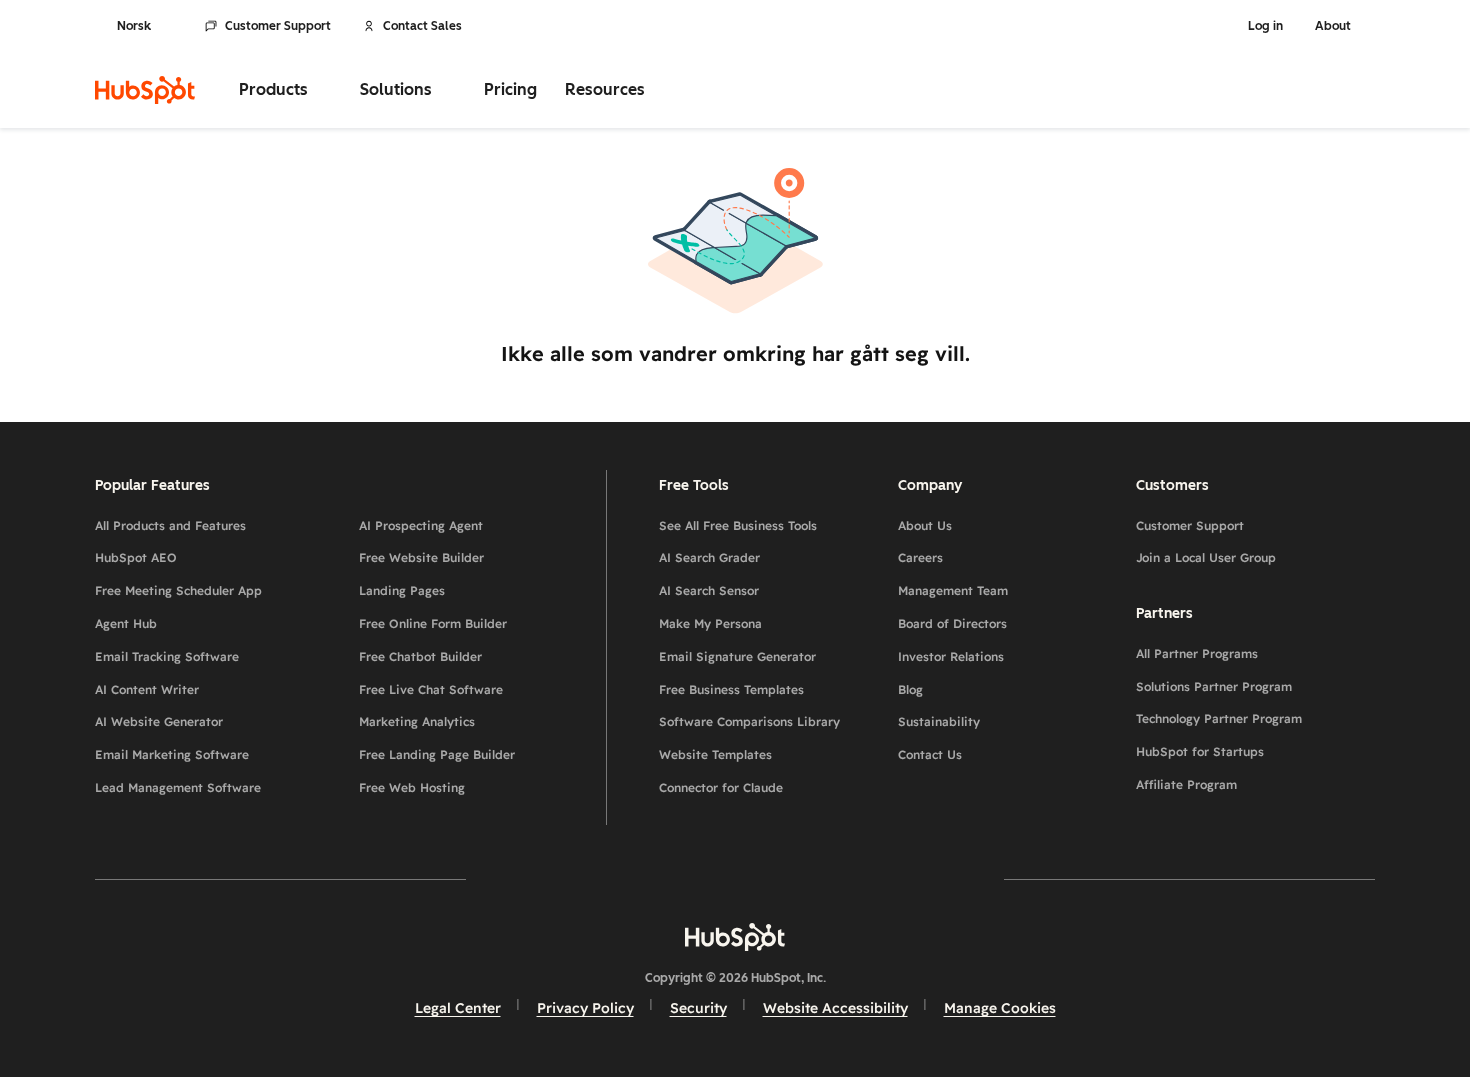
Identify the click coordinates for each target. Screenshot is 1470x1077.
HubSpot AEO (136, 557)
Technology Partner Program (1219, 718)
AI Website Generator (159, 721)
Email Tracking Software (167, 656)
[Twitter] (735, 878)
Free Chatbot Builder (420, 656)
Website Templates (715, 754)
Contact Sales (422, 26)
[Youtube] (677, 878)
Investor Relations (951, 656)
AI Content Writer (147, 689)
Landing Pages (402, 590)
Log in (1265, 26)
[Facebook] (561, 878)
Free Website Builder (421, 557)
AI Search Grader (709, 557)
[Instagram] (619, 878)
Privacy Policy (585, 1008)
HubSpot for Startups (1200, 751)
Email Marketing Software (172, 754)
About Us (925, 525)
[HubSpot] (145, 90)
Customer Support (278, 26)
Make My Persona (710, 623)
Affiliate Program (1186, 784)
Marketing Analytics (417, 721)
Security (698, 1008)
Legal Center (458, 1008)
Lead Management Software (178, 787)
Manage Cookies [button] (1000, 1008)
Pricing (510, 89)
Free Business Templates (731, 689)
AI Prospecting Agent (421, 525)
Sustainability (939, 721)
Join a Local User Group (1206, 557)
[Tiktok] (909, 878)
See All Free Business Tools (738, 525)
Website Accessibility (835, 1008)
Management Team (953, 590)
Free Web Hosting (412, 787)
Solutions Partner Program (1214, 686)
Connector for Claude (721, 787)
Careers (920, 557)
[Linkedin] (793, 878)
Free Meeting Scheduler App (178, 590)
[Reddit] (851, 878)
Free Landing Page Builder (437, 754)
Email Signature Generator (737, 656)
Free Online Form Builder (433, 623)
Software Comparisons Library (749, 721)
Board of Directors (952, 623)
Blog (910, 689)
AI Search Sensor (709, 590)
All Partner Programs (1197, 653)
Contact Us (930, 754)
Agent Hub (126, 623)
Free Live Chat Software (431, 689)
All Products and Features (170, 525)
